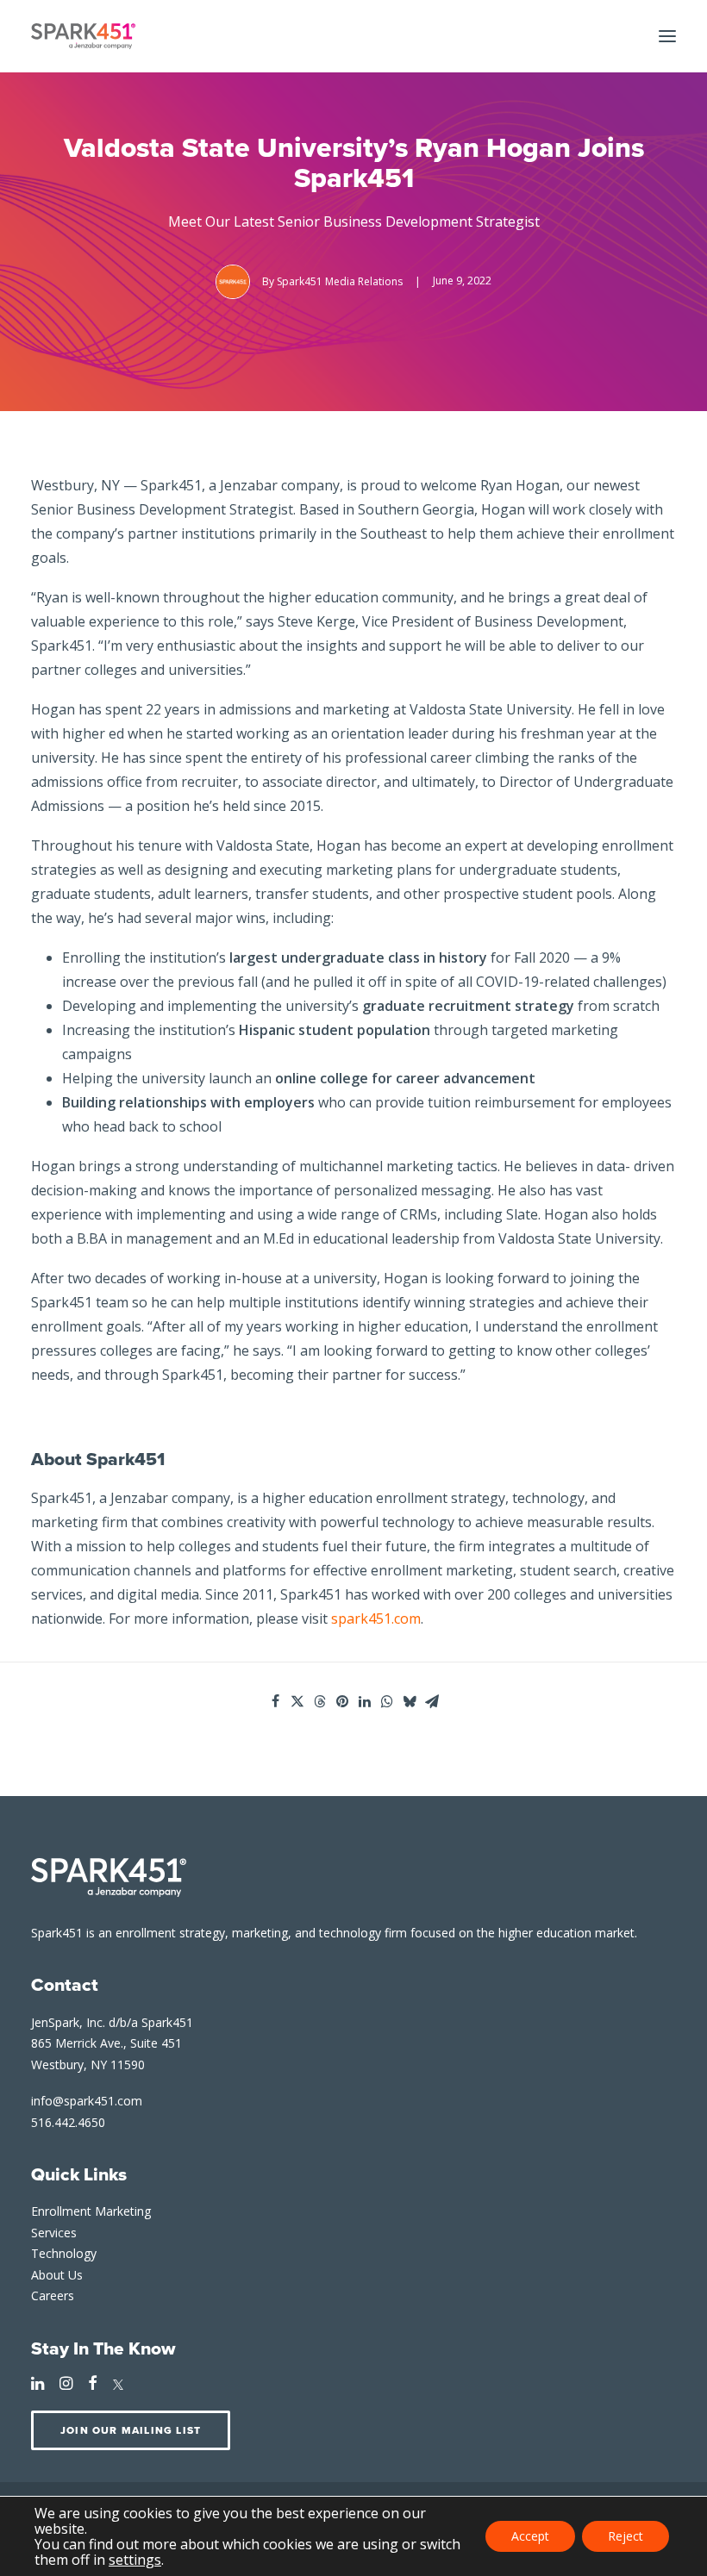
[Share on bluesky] (410, 1701)
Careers (53, 2295)
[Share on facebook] (275, 1701)
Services (54, 2233)
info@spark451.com (87, 2101)
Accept (530, 2536)
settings (135, 2560)
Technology (64, 2253)
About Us (57, 2275)
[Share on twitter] (297, 1701)
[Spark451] (83, 36)
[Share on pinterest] (342, 1701)
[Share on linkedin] (365, 1701)
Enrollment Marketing (91, 2211)
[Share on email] (432, 1701)
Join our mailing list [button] (131, 2430)
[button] (667, 36)
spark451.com (376, 1619)
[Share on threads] (320, 1701)
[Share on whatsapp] (387, 1701)
